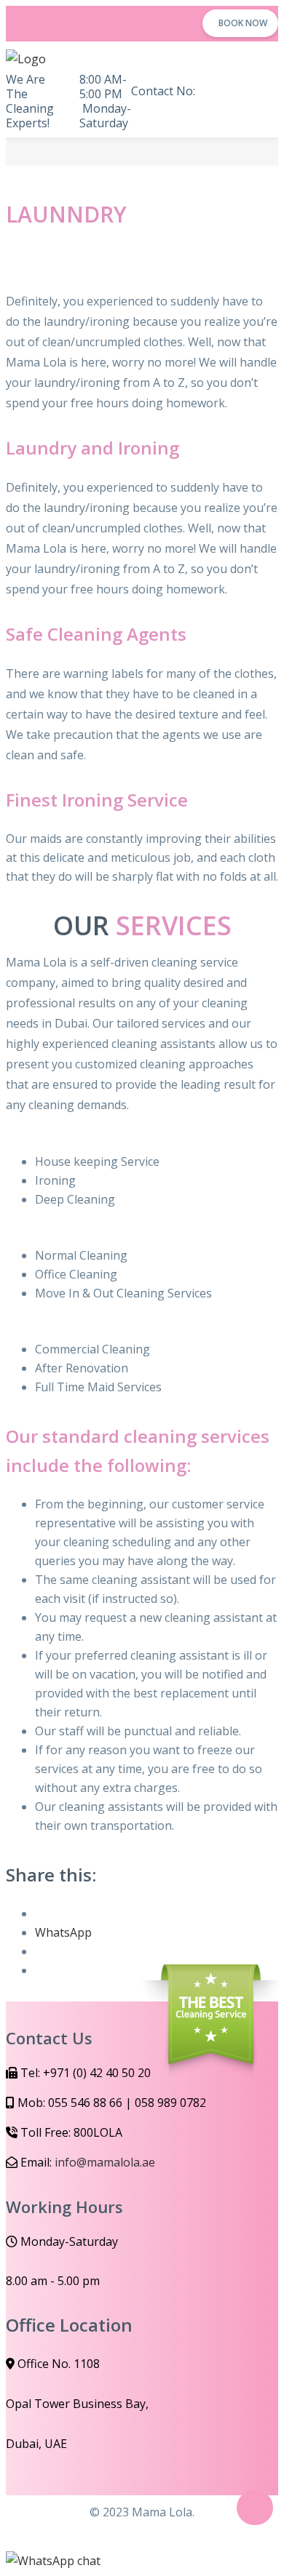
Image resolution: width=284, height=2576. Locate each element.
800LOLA (98, 2132)
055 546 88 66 (85, 2103)
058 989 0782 (170, 2103)
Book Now (243, 23)
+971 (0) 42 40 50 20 (97, 2073)
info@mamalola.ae (105, 2162)
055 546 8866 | (177, 108)
